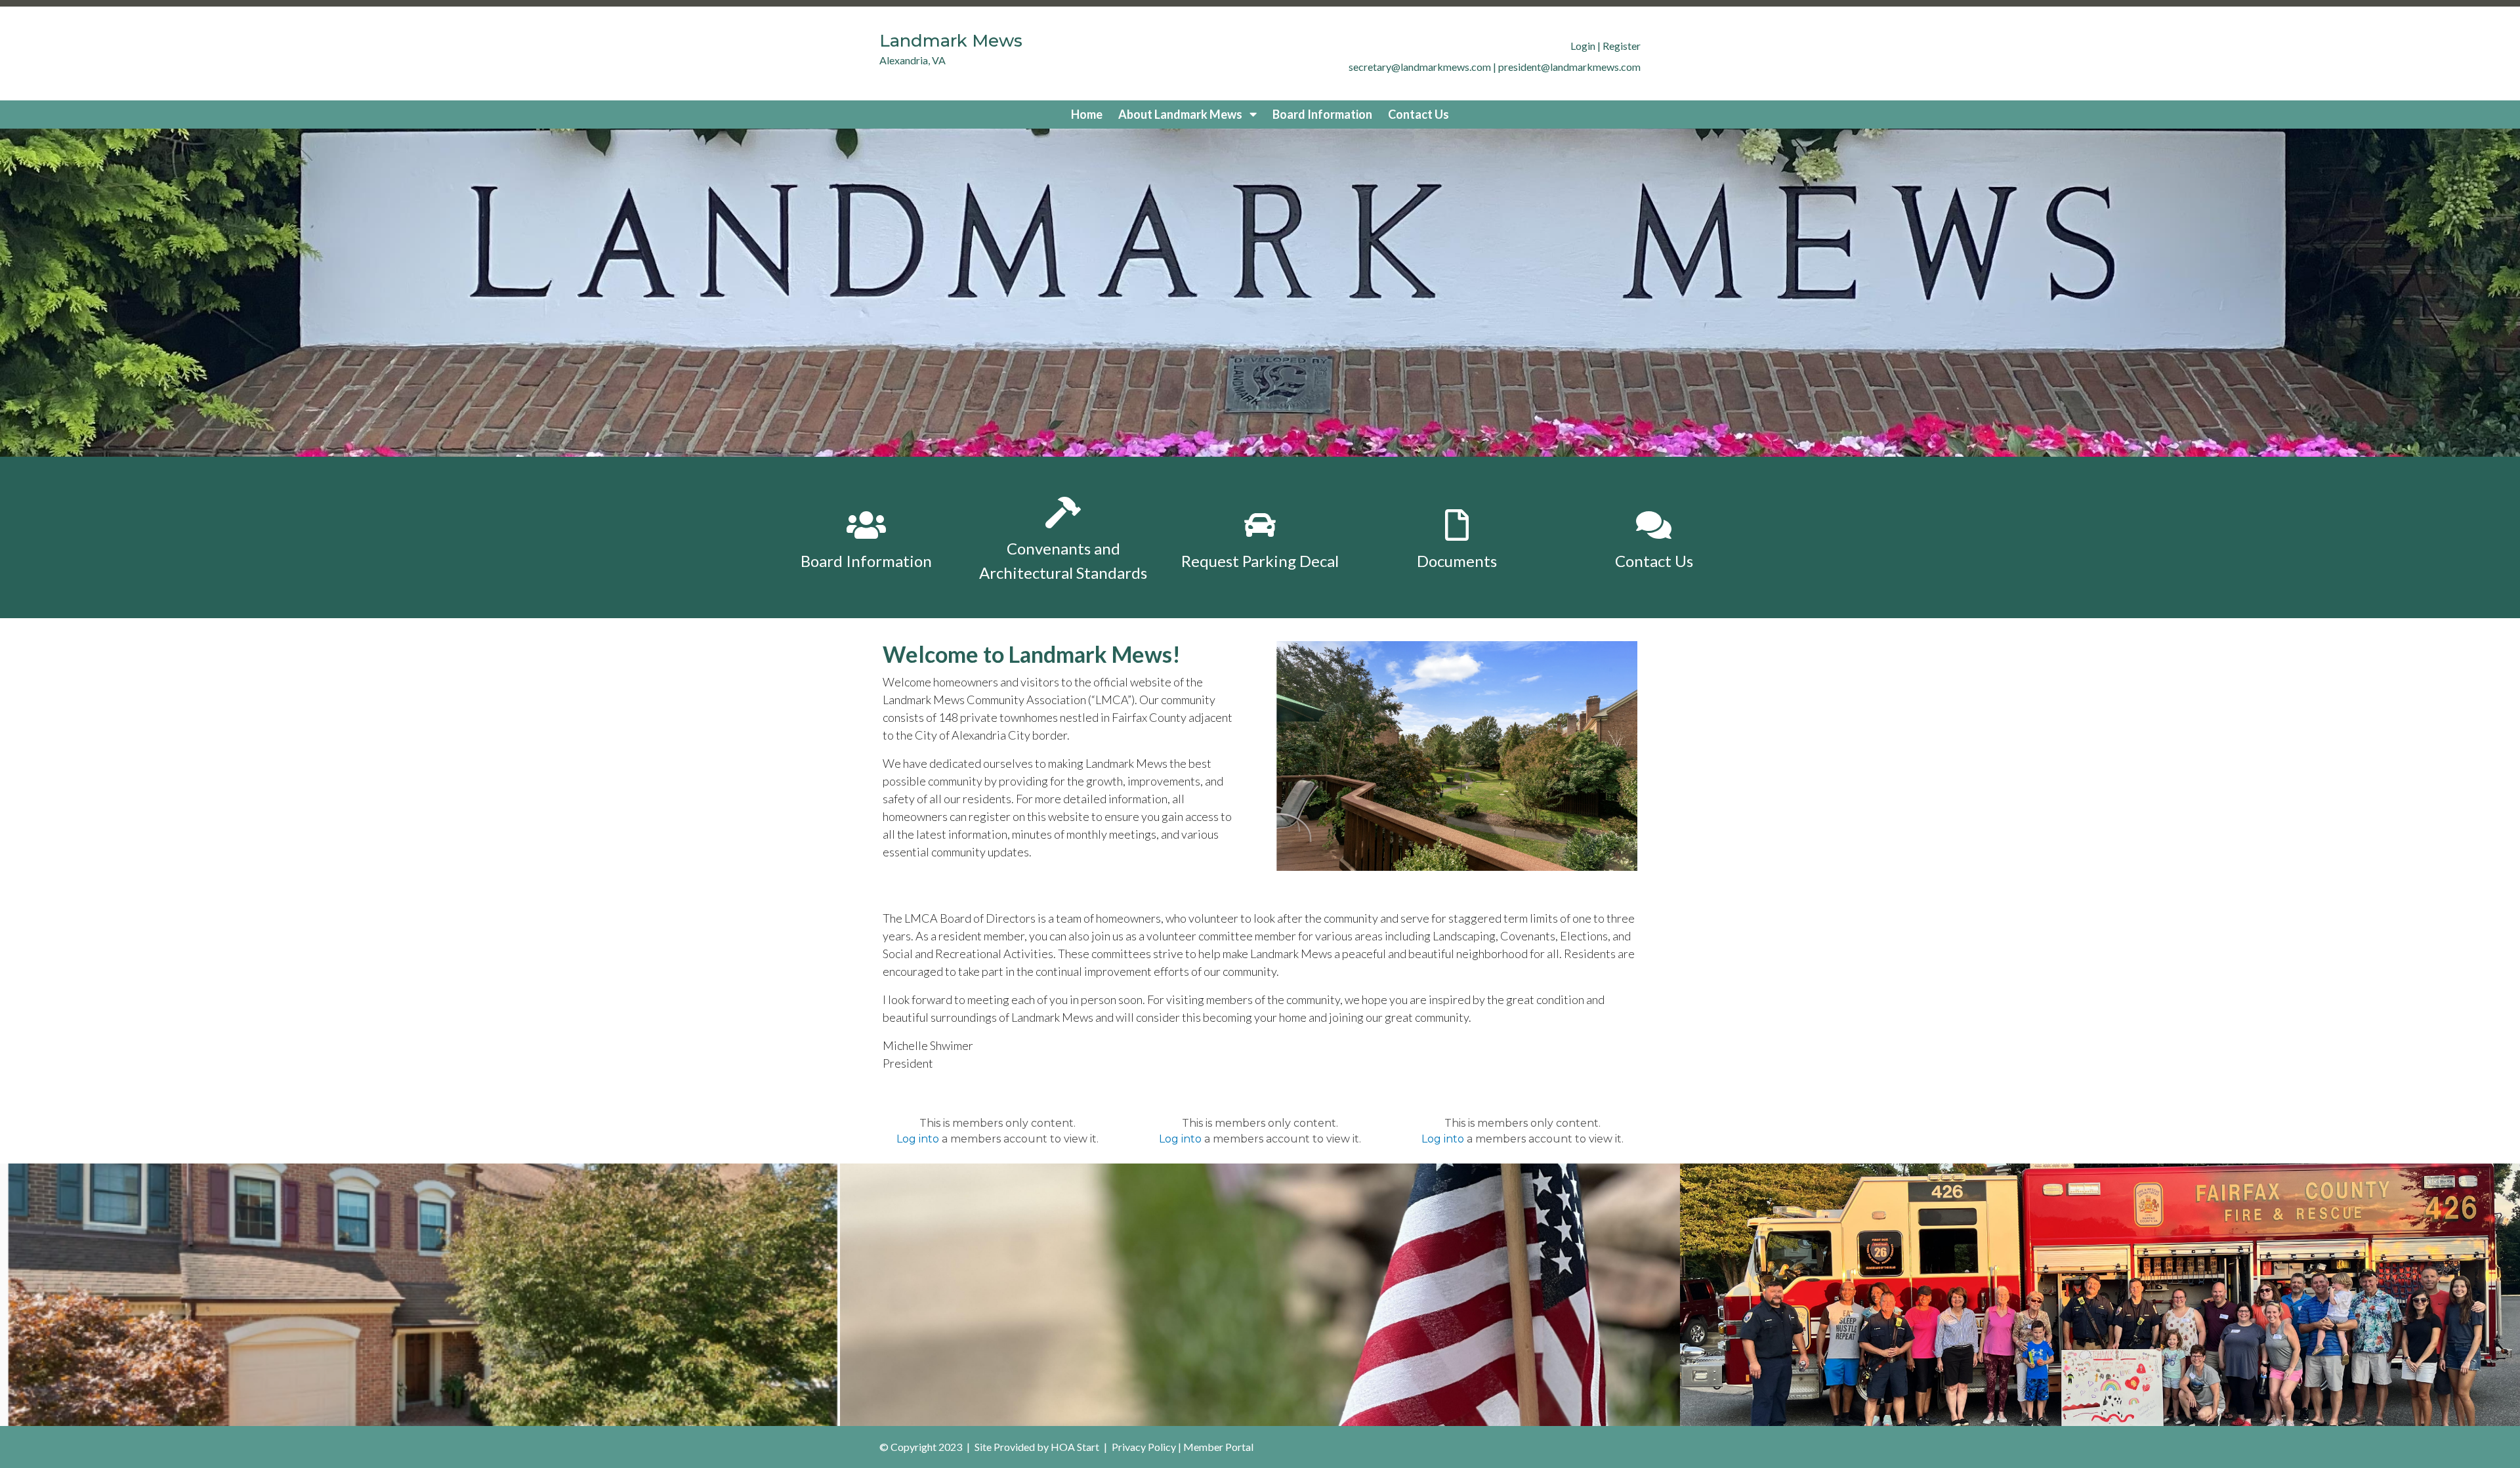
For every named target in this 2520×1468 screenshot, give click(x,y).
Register (1622, 46)
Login (1583, 46)
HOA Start (1075, 1447)
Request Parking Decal (1260, 561)
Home (1087, 114)
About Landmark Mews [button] (1181, 114)
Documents (1457, 561)
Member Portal (1218, 1447)
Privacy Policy (1144, 1447)
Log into (918, 1139)
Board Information (1322, 114)
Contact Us (1418, 114)
